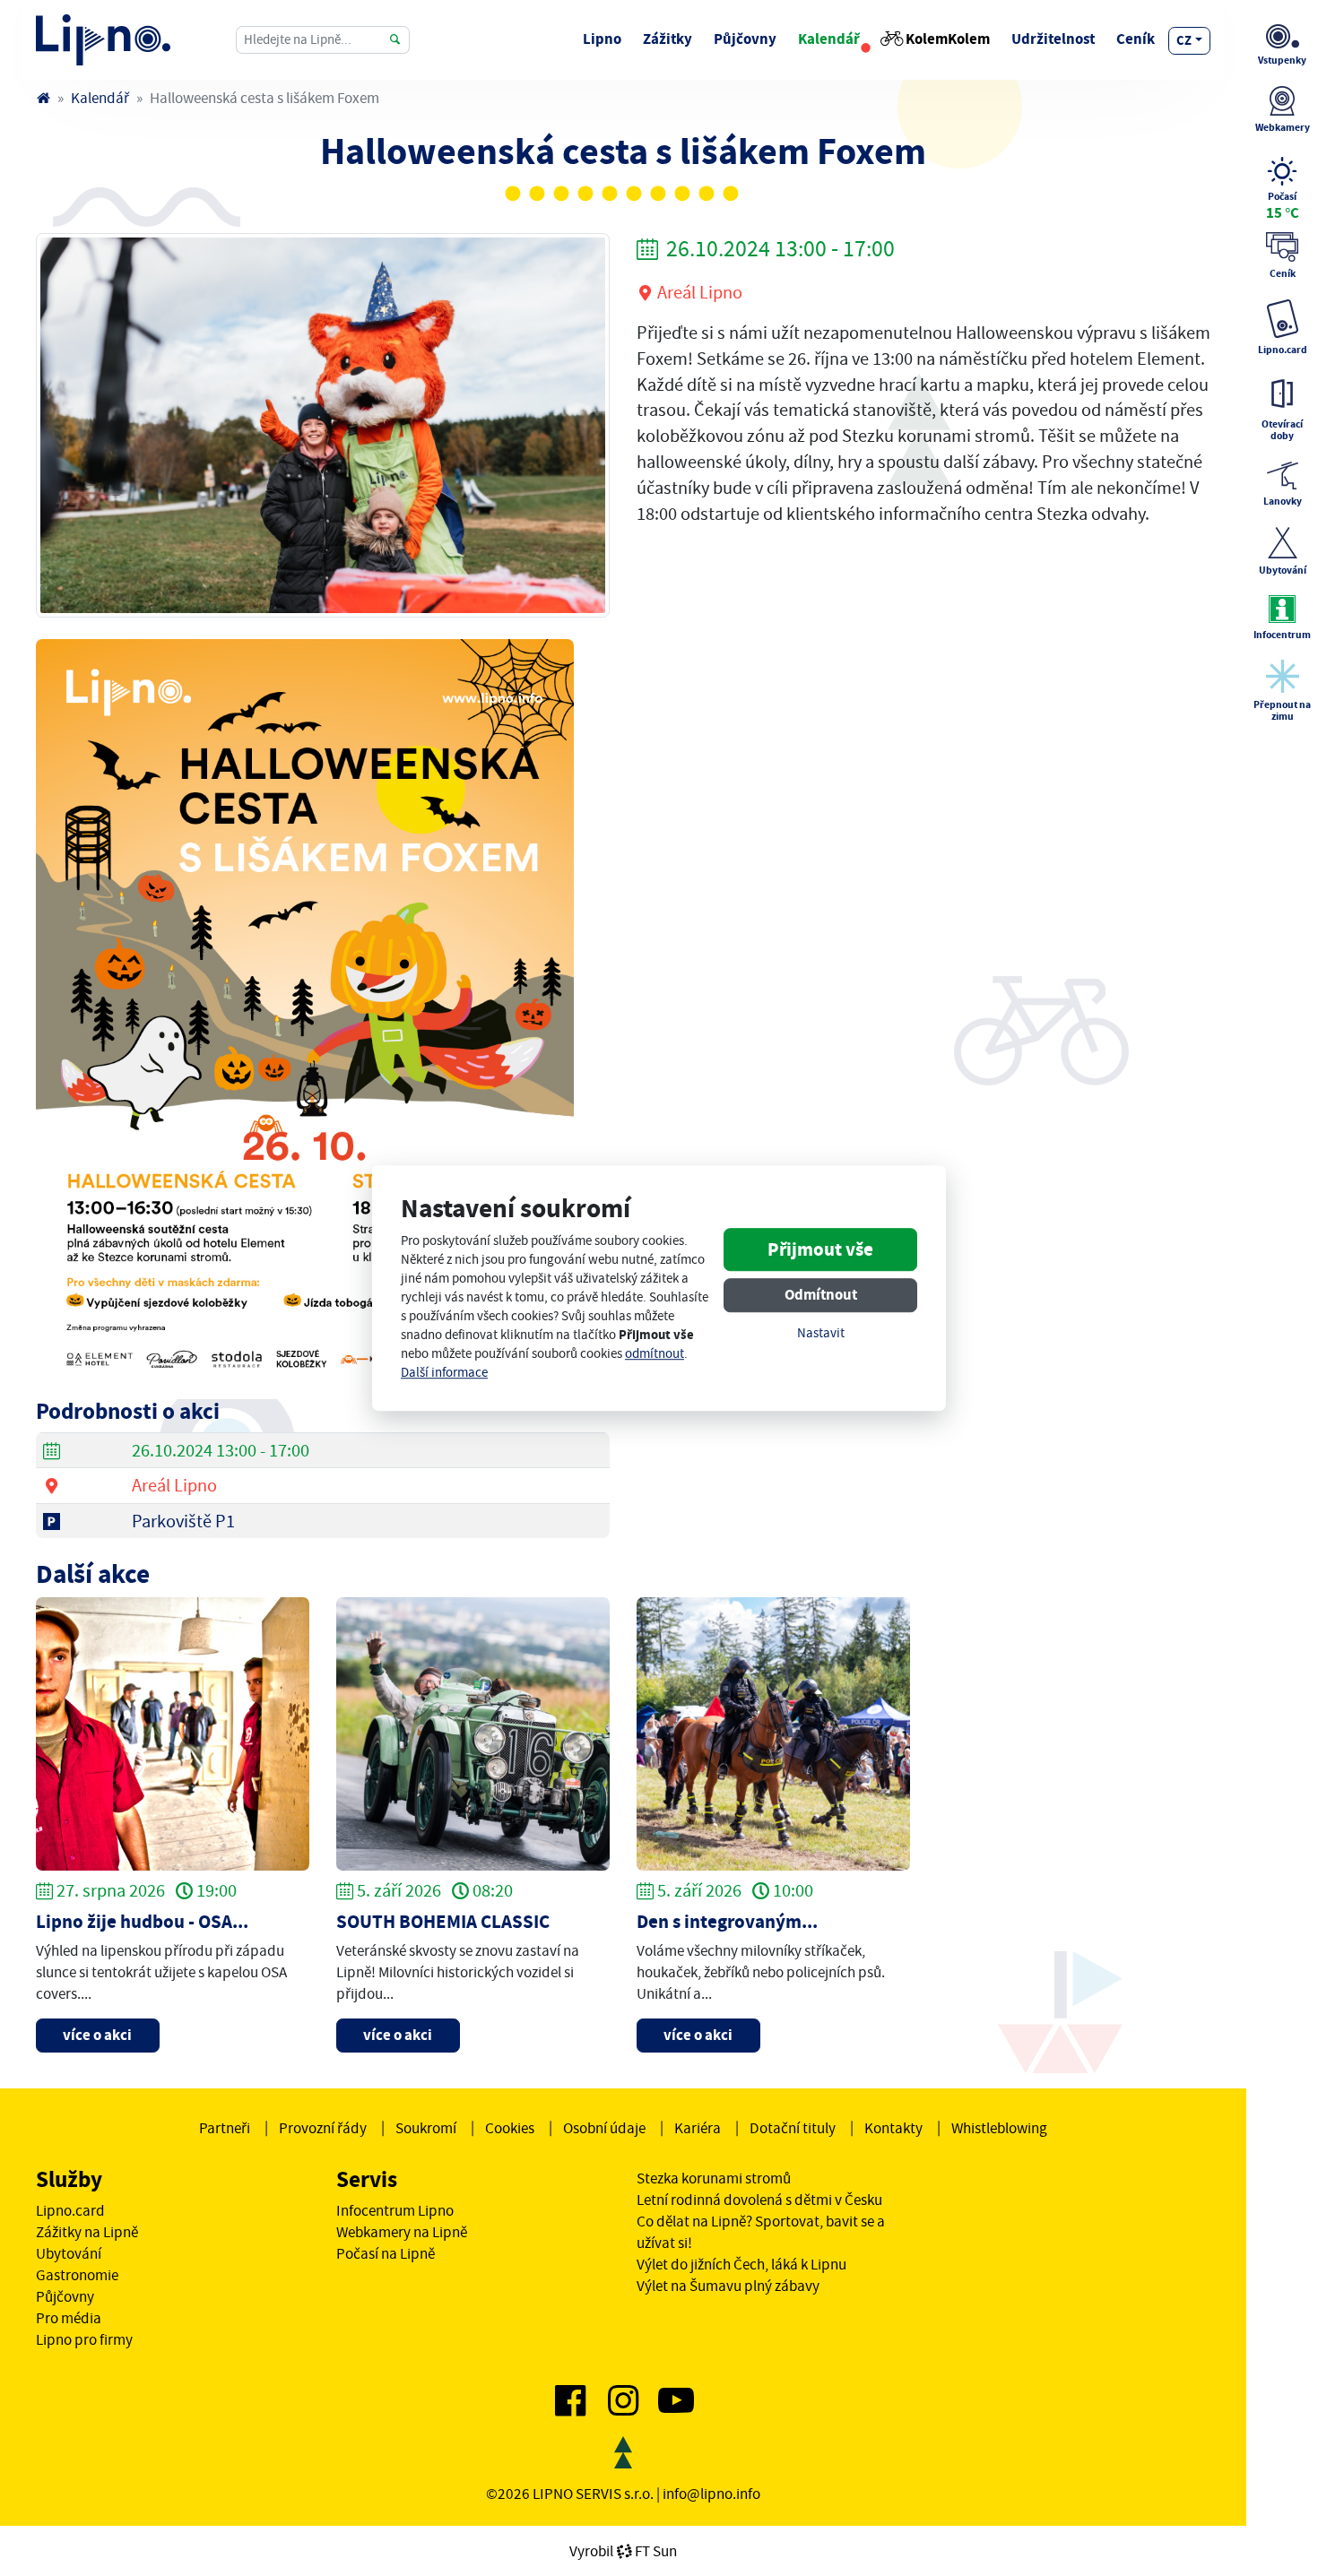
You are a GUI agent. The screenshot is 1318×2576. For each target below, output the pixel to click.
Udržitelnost (1053, 39)
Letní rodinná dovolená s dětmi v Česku (759, 2200)
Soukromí (426, 2128)
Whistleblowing (999, 2128)
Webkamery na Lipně (402, 2232)
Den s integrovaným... (727, 1922)
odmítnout (655, 1354)
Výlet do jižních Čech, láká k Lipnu (741, 2264)
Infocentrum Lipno (395, 2210)
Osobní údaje (604, 2128)
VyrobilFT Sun (623, 2551)
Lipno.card (70, 2210)
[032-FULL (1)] (323, 423)
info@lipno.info (711, 2494)
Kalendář (829, 39)
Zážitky (668, 39)
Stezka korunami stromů (714, 2178)
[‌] (570, 2407)
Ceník (1136, 39)
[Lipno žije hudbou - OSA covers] (173, 1732)
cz (1184, 40)
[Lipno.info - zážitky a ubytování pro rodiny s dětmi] (43, 98)
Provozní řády (323, 2128)
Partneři (225, 2128)
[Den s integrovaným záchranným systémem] (773, 1732)
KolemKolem (948, 39)
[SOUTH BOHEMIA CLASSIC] (473, 1732)
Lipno (602, 39)
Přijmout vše (820, 1250)
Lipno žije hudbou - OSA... (142, 1922)
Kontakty (893, 2128)
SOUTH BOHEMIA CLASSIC (443, 1922)
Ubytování (69, 2253)
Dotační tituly (793, 2128)
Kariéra (698, 2128)
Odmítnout (821, 1296)
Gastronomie (77, 2275)
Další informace (444, 1373)
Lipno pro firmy (84, 2339)
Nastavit (821, 1334)
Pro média (69, 2318)
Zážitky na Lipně (87, 2232)
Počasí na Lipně (386, 2253)
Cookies (510, 2128)
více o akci (97, 2035)
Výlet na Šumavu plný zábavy (728, 2286)
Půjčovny (745, 39)
